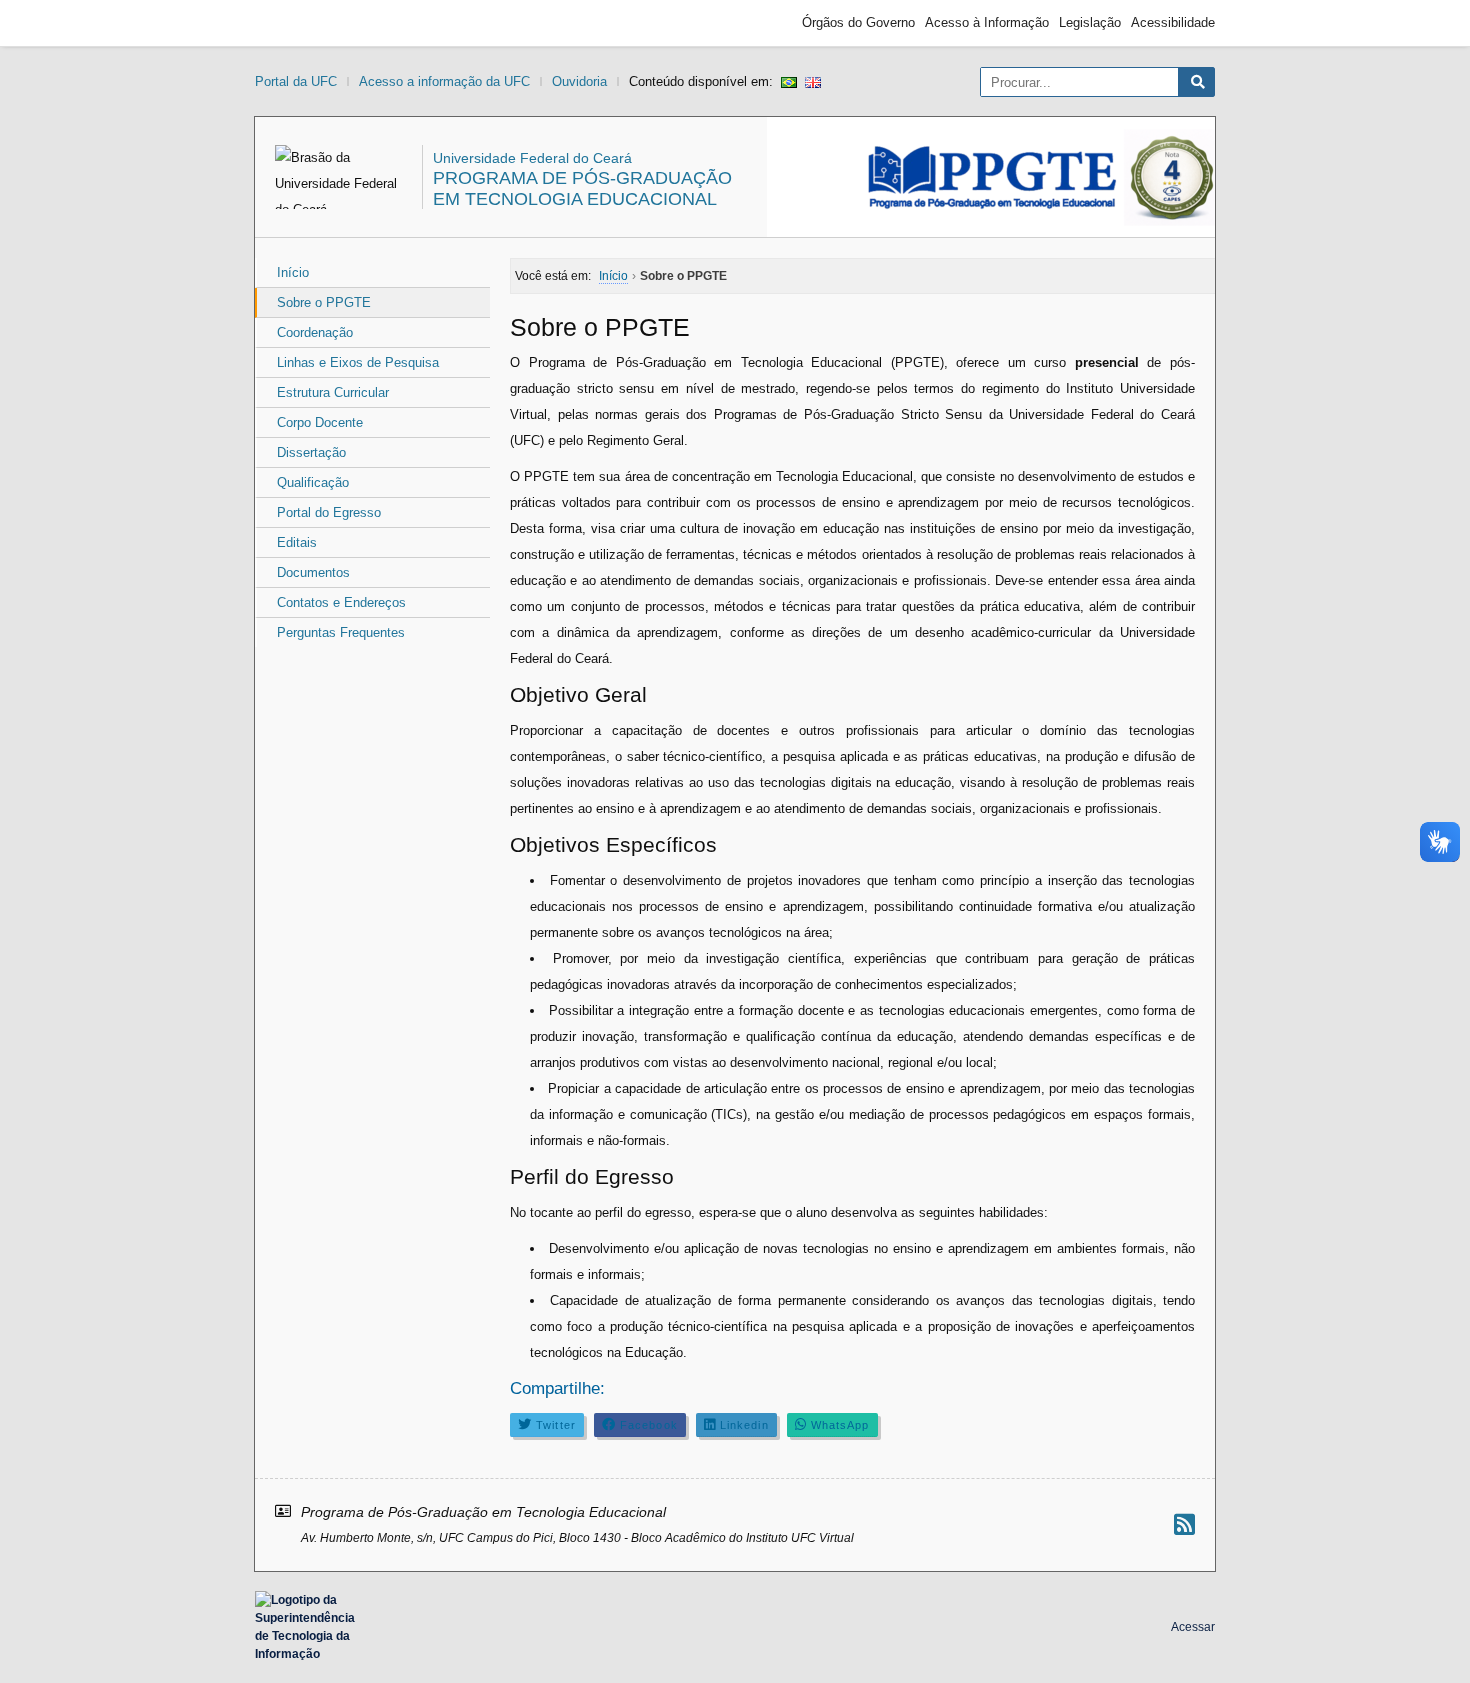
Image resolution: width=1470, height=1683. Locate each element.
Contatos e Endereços (341, 602)
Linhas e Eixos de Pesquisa (358, 362)
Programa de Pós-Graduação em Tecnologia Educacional (582, 188)
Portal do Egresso (329, 512)
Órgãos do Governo (858, 22)
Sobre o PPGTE (324, 302)
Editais (297, 542)
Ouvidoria (579, 81)
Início (293, 272)
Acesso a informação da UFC (444, 81)
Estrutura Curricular (333, 392)
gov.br (291, 23)
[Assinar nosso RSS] (1184, 1524)
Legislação (1090, 22)
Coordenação (315, 332)
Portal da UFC (296, 81)
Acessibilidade (1173, 22)
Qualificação (313, 482)
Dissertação (311, 452)
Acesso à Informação (987, 22)
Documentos (313, 572)
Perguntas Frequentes (341, 632)
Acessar (1193, 1627)
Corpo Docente (320, 422)
